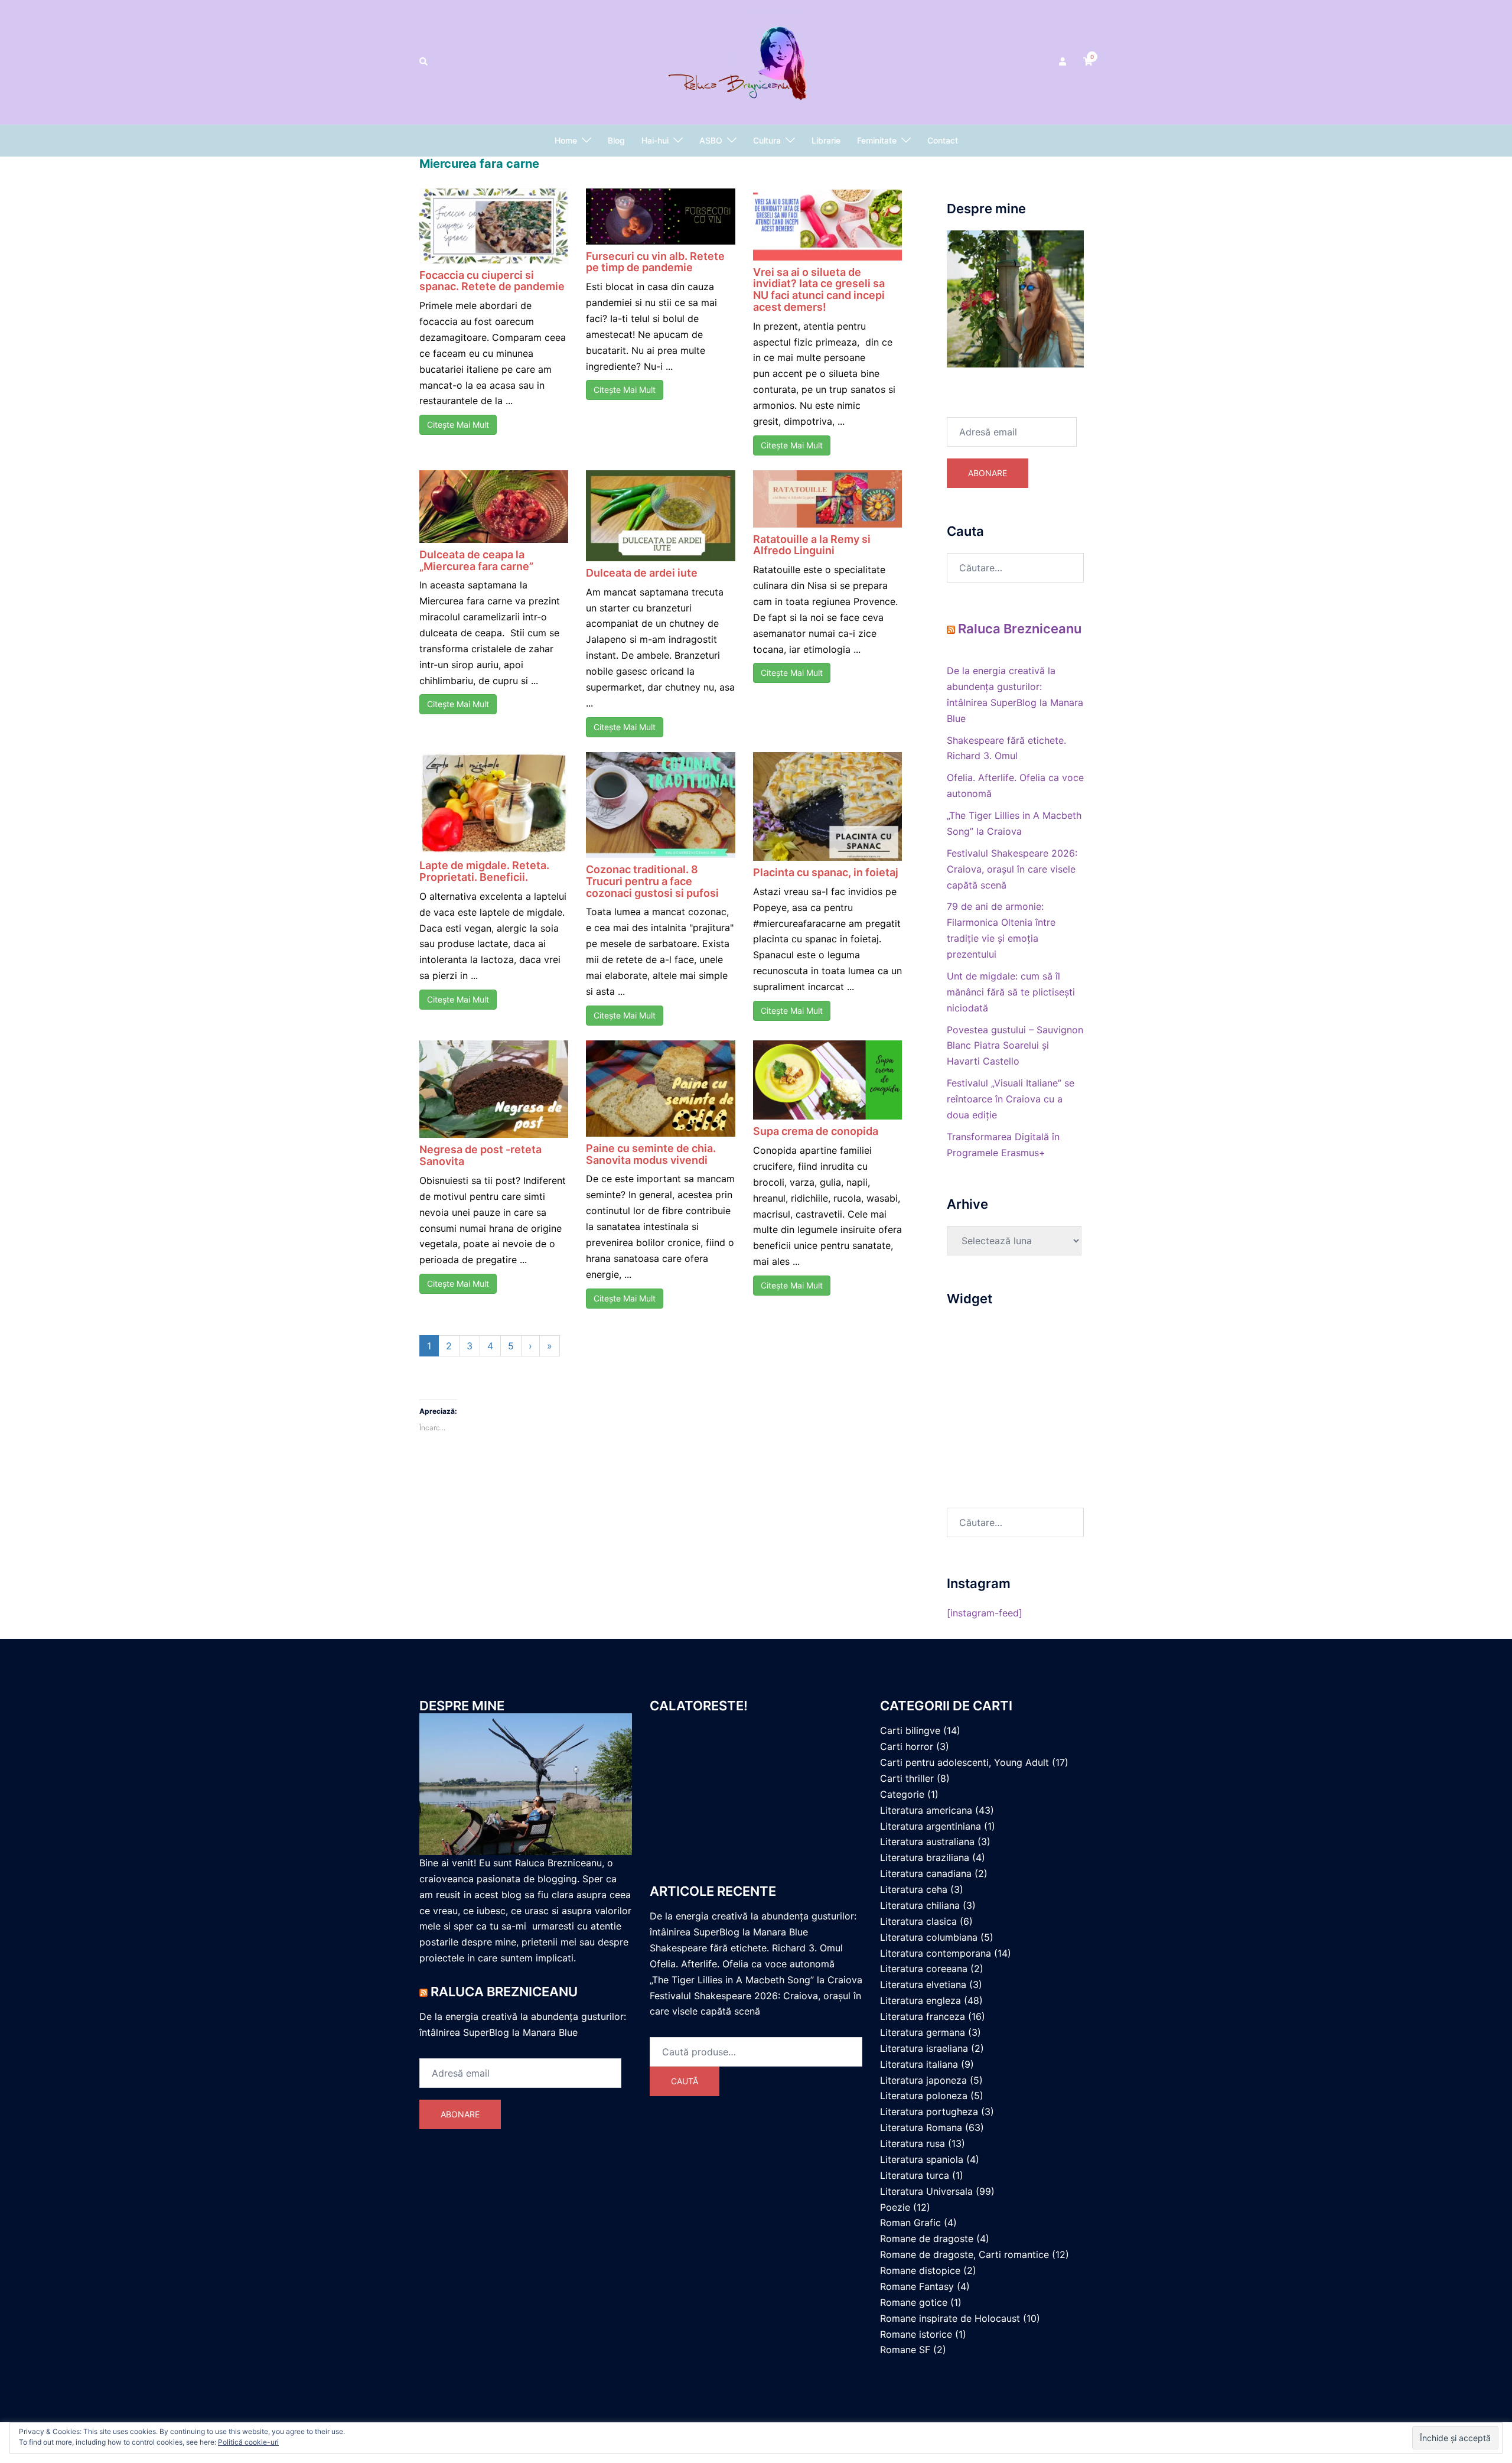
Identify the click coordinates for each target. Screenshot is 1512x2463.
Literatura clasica (918, 1921)
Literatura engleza (920, 2000)
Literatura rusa (913, 2143)
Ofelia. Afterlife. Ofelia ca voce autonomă (742, 1964)
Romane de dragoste (927, 2239)
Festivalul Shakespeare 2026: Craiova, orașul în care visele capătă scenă (1012, 869)
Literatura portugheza (929, 2111)
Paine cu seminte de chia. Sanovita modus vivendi (651, 1154)
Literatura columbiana (929, 1937)
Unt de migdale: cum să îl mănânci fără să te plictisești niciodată (1011, 992)
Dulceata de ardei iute (642, 573)
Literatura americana (926, 1810)
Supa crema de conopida (816, 1131)
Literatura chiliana (920, 1905)
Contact (943, 140)
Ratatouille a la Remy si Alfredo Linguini (812, 545)
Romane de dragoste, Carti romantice (964, 2254)
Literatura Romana (921, 2127)
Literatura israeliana (924, 2048)
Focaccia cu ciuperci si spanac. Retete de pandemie (492, 281)
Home (566, 140)
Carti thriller (907, 1778)
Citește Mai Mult (458, 424)
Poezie (895, 2207)
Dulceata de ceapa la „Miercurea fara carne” (476, 560)
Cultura (767, 140)
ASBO (711, 140)
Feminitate (877, 140)
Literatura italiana (919, 2064)
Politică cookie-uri (248, 2442)
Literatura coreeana (924, 1969)
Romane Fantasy (917, 2286)
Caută (685, 2081)
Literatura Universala (926, 2191)
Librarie (826, 140)
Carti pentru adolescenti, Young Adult (964, 1762)
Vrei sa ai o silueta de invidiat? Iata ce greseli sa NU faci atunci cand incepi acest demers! (819, 289)
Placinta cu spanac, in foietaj (826, 872)
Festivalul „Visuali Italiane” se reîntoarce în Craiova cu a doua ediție (1011, 1099)
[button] (424, 62)
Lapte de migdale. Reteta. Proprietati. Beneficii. (484, 871)
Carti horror (907, 1746)
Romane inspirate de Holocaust (950, 2318)
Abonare (988, 473)
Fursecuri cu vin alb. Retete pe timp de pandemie (655, 262)
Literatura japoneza (923, 2080)
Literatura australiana (927, 1841)
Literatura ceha (914, 1889)
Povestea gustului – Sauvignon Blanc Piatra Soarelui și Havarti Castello (1015, 1046)
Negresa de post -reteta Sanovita (480, 1155)
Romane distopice (920, 2270)
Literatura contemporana (936, 1953)
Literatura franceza (923, 2016)
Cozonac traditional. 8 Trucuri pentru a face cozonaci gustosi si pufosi (652, 881)
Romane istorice (916, 2334)
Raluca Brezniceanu (1020, 629)
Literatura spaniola (922, 2159)
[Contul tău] (1064, 62)
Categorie (902, 1794)
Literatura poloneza (924, 2096)
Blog (616, 140)
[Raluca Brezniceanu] (756, 61)
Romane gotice (914, 2302)
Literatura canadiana (926, 1873)
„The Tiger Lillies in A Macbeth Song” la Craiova (756, 1980)
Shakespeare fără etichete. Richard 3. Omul (746, 1948)
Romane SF (905, 2350)
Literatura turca (915, 2175)
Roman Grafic (910, 2223)
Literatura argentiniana (931, 1826)
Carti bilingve (910, 1730)
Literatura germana (923, 2032)
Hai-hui (655, 140)
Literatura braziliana (925, 1857)
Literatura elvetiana (923, 1984)
